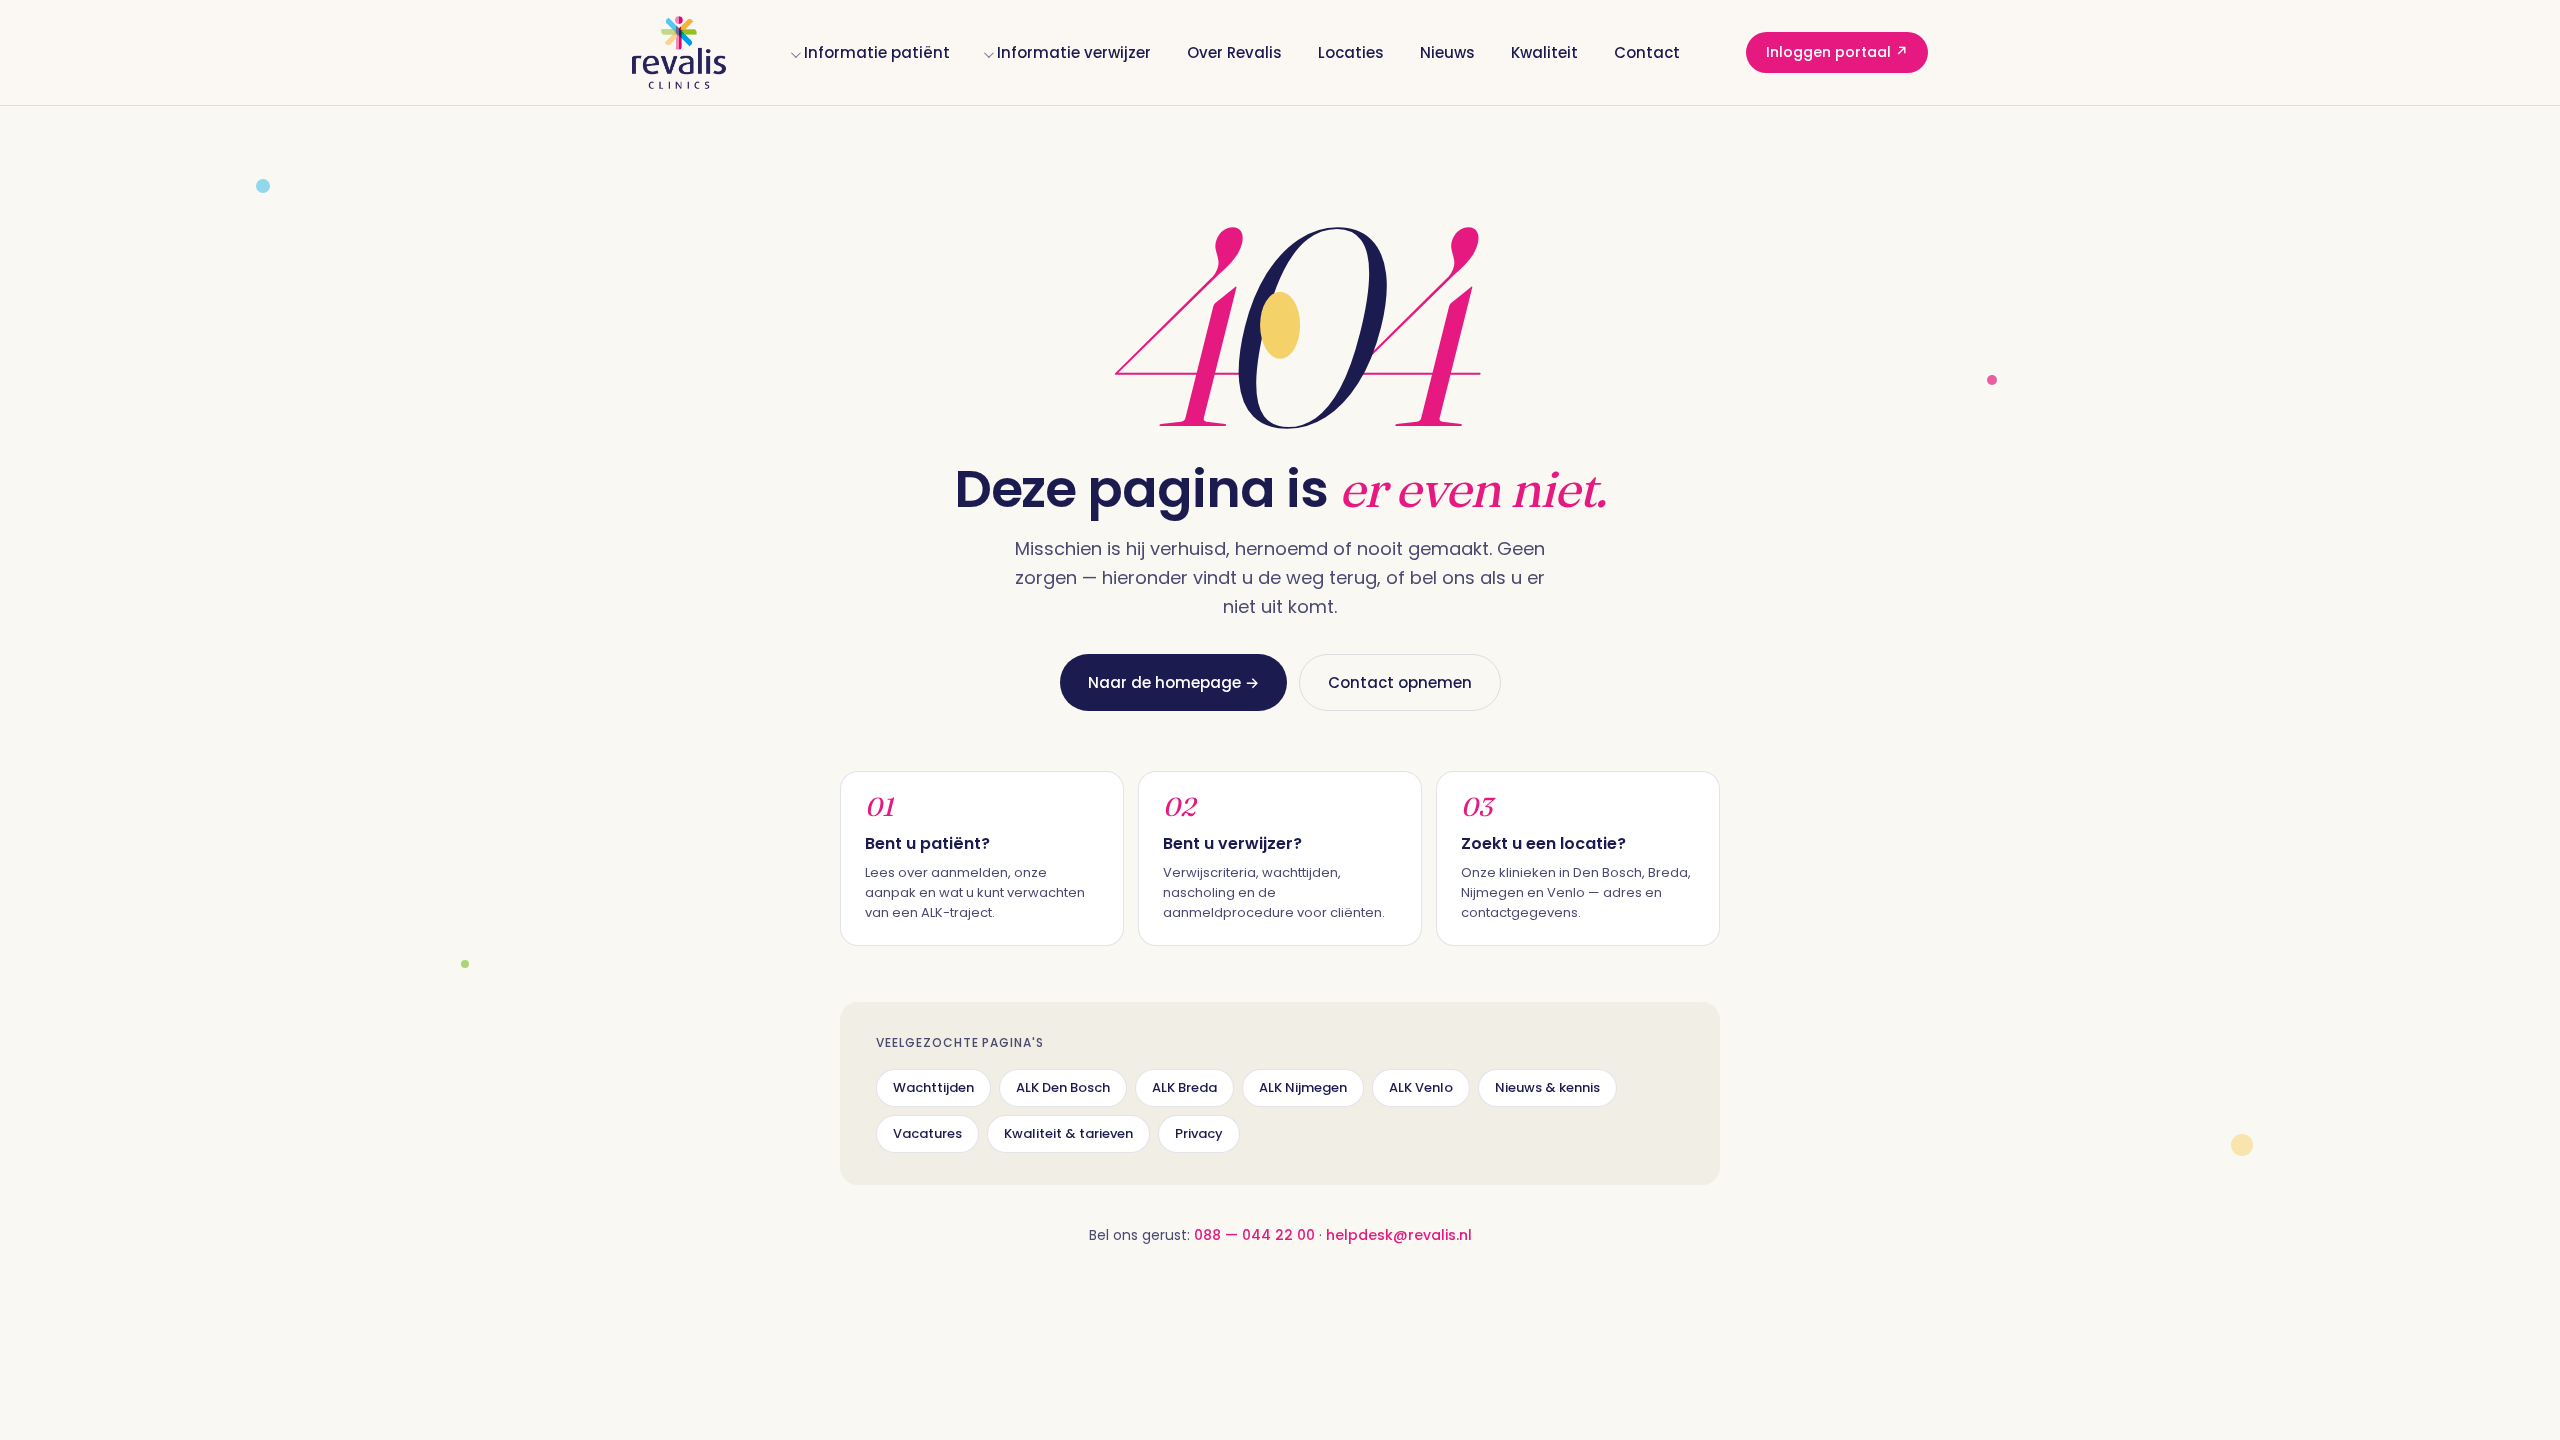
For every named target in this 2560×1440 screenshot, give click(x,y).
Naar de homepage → (1173, 682)
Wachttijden (933, 1087)
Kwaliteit (1544, 52)
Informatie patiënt (877, 52)
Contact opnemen (1400, 682)
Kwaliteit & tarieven (1068, 1133)
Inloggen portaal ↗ (1837, 52)
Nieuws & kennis (1547, 1087)
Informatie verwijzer (1074, 52)
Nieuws (1447, 52)
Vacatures (927, 1133)
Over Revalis (1234, 52)
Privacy (1199, 1133)
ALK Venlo (1421, 1087)
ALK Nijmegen (1303, 1087)
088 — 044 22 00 (1254, 1235)
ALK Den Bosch (1063, 1087)
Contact (1647, 52)
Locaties (1351, 52)
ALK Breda (1184, 1087)
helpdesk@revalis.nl (1399, 1235)
